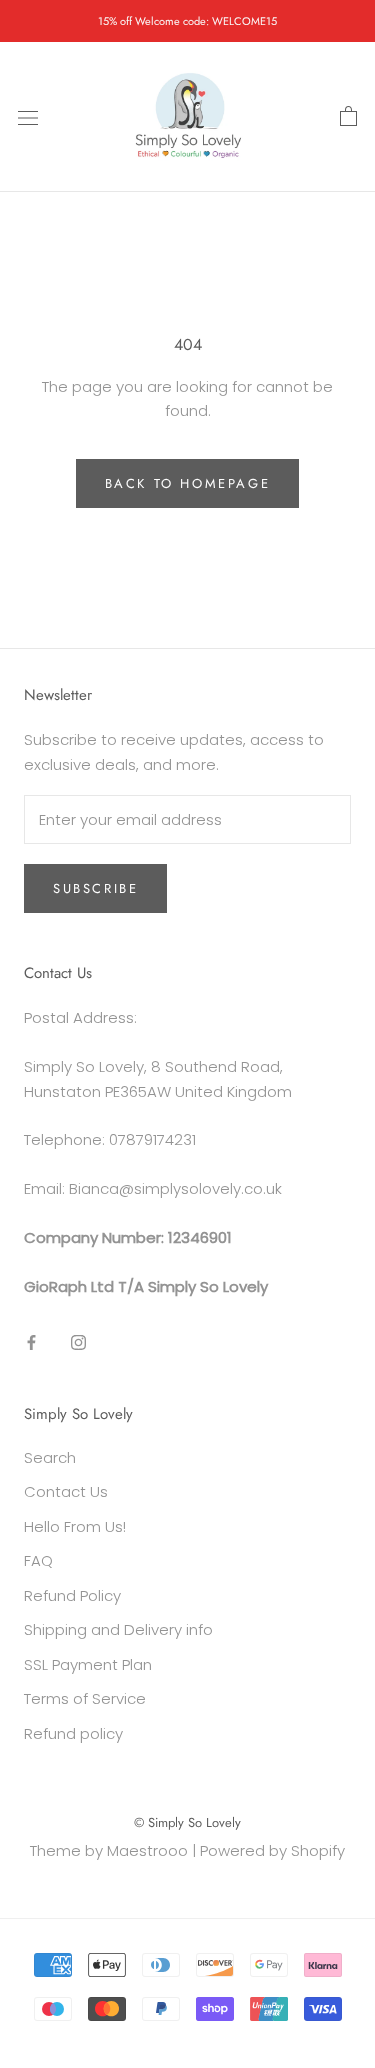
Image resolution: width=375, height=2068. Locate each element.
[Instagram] (78, 1341)
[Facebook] (31, 1341)
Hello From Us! (75, 1526)
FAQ (38, 1560)
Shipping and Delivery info (118, 1629)
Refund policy (73, 1733)
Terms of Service (85, 1698)
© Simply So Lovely (187, 1822)
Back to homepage (188, 483)
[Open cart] (348, 117)
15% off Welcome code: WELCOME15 (187, 21)
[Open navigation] (28, 117)
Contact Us (66, 1491)
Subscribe (95, 888)
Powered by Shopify (272, 1850)
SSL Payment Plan (88, 1664)
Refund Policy (72, 1595)
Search (50, 1457)
